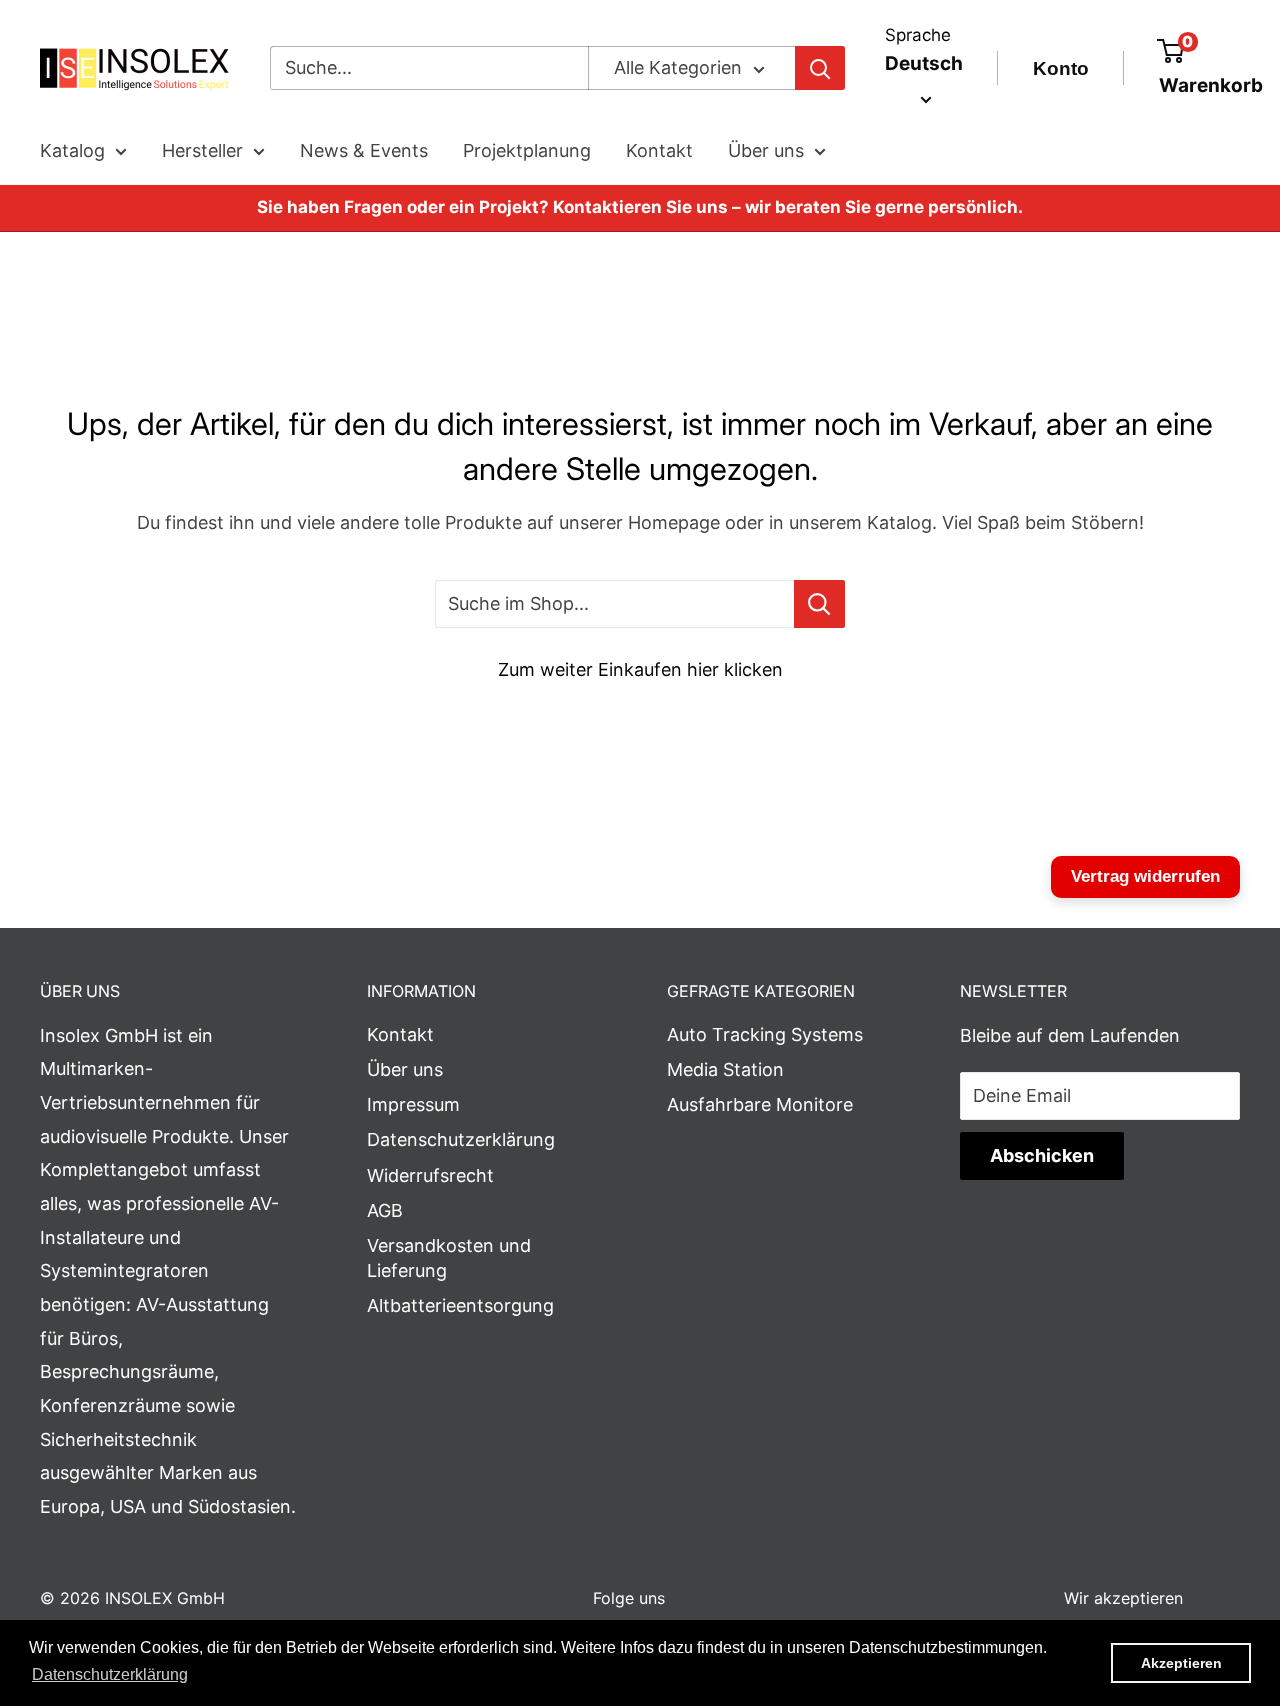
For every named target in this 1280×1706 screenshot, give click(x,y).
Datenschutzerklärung (461, 1139)
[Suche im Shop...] (819, 604)
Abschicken (1042, 1155)
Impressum (413, 1104)
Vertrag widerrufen (1145, 876)
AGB (385, 1210)
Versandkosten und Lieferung (449, 1258)
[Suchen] (820, 68)
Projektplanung (527, 150)
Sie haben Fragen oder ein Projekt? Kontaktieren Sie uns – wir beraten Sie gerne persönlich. (640, 207)
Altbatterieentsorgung (460, 1305)
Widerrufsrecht (430, 1175)
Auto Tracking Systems (765, 1034)
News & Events (364, 150)
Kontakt (659, 150)
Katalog (72, 150)
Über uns (766, 150)
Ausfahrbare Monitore (760, 1104)
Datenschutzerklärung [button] (110, 1674)
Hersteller (202, 150)
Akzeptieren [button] (1181, 1663)
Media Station (725, 1069)
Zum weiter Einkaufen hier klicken (640, 669)
